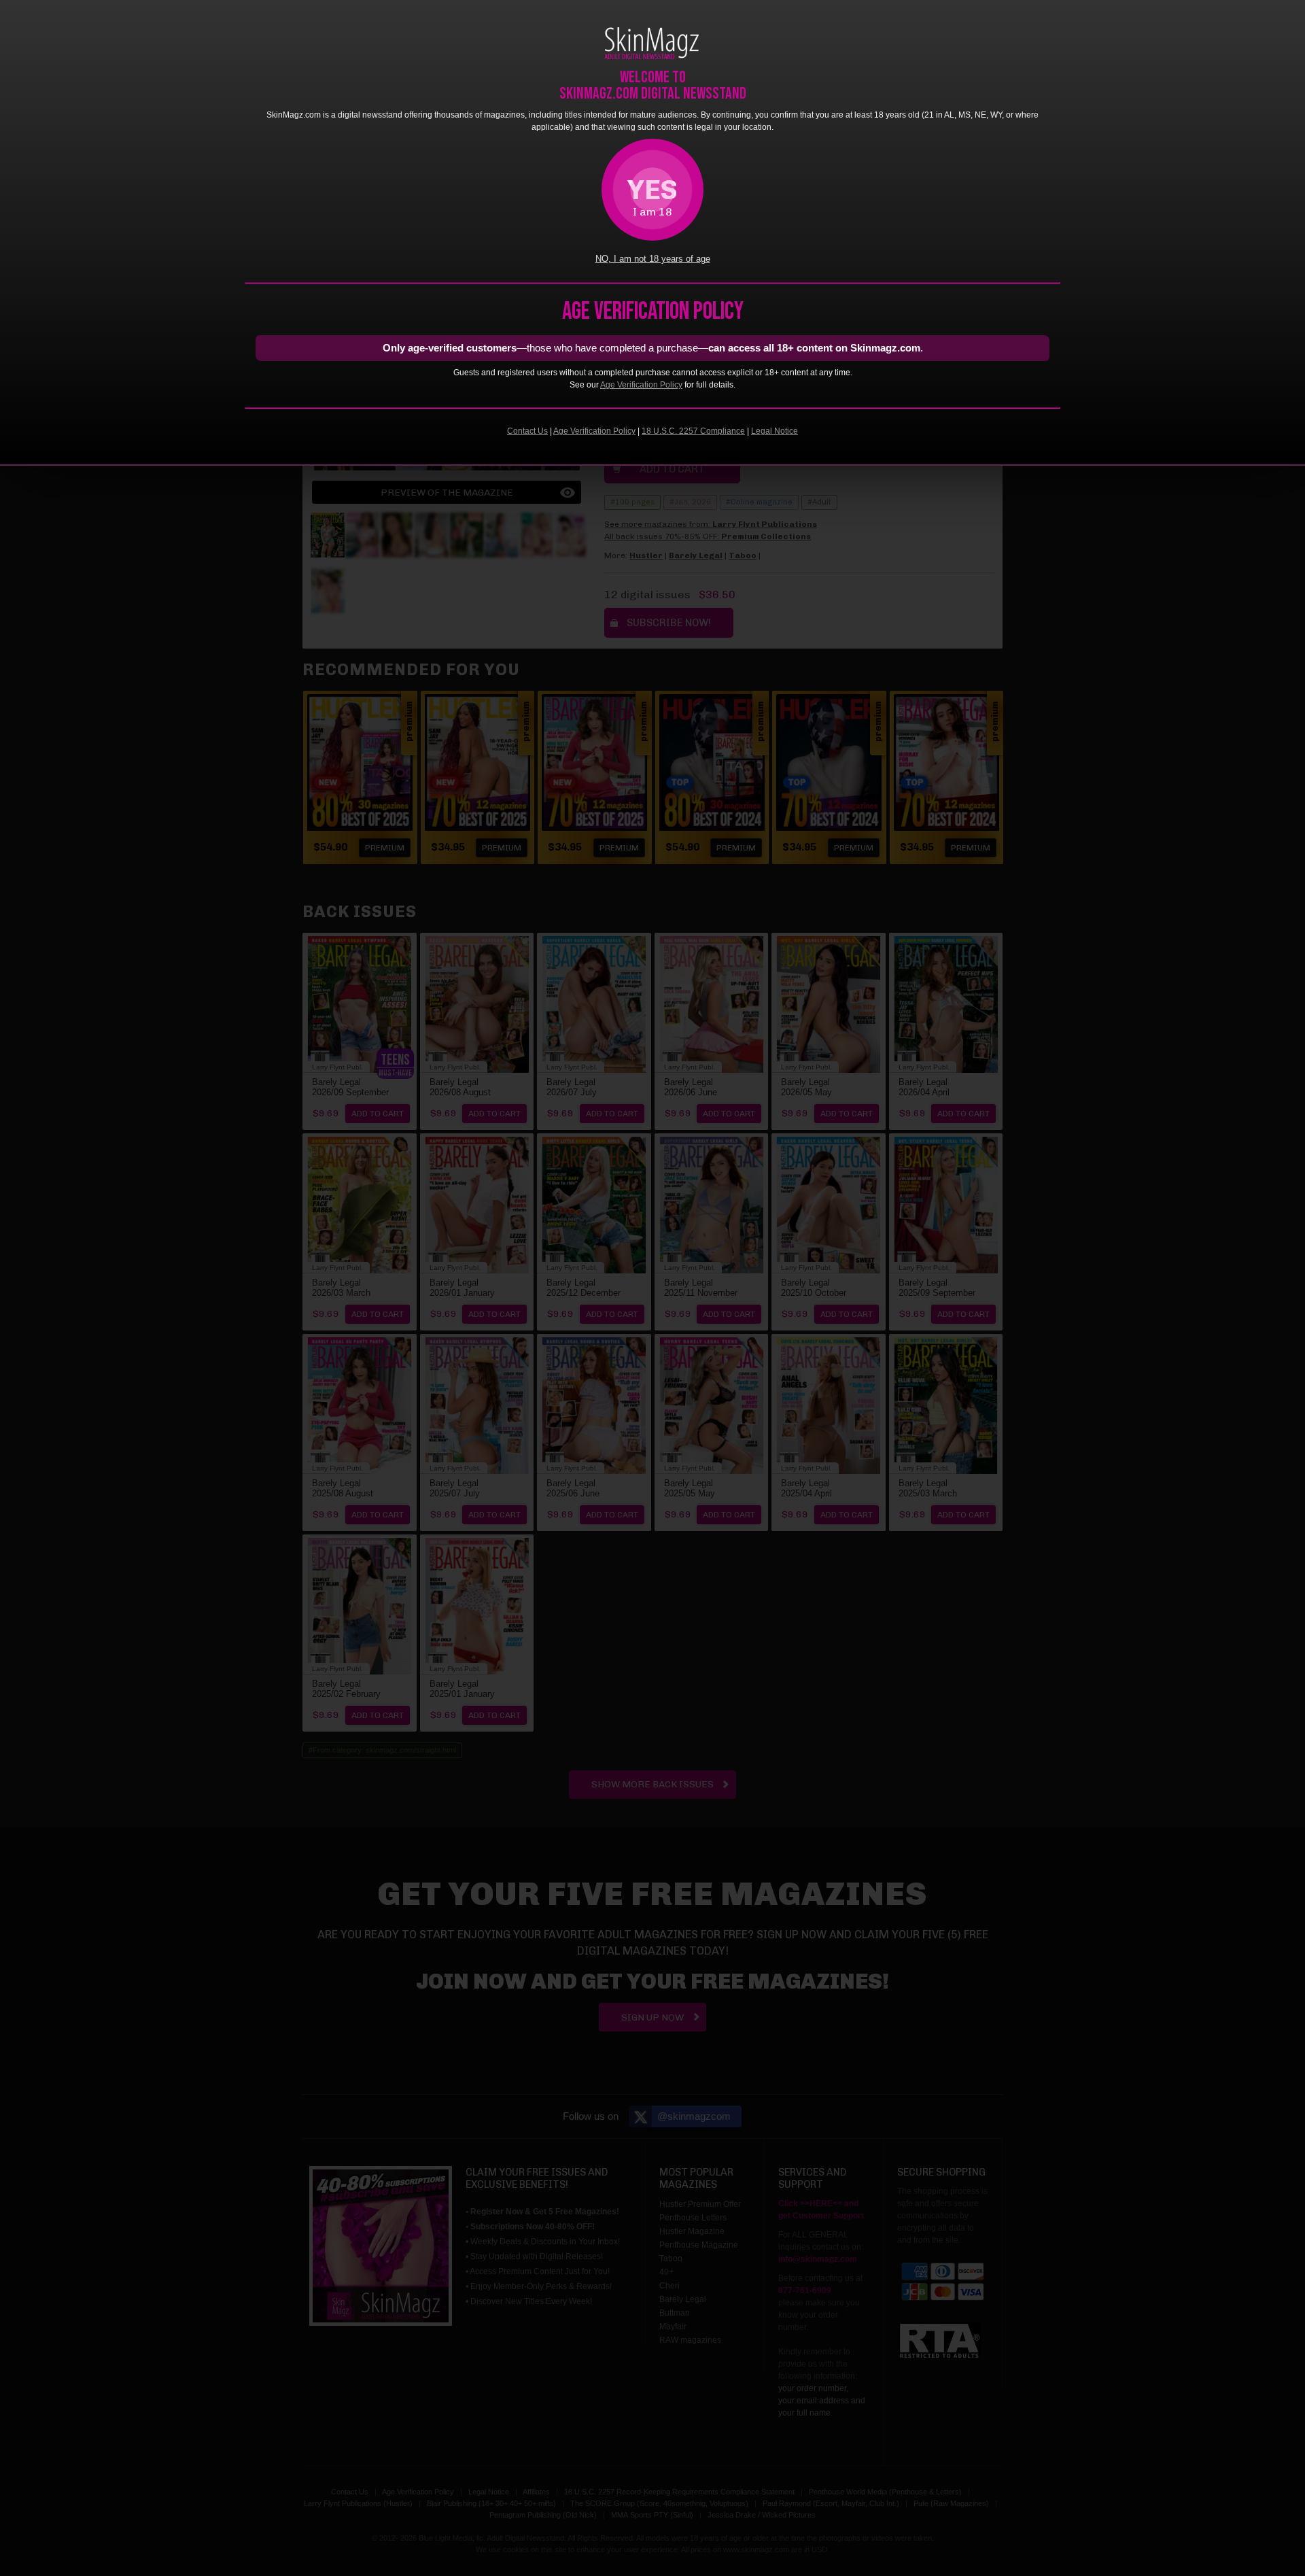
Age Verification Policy (641, 385)
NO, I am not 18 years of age (653, 259)
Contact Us (527, 431)
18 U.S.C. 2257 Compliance (693, 431)
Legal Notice (775, 431)
